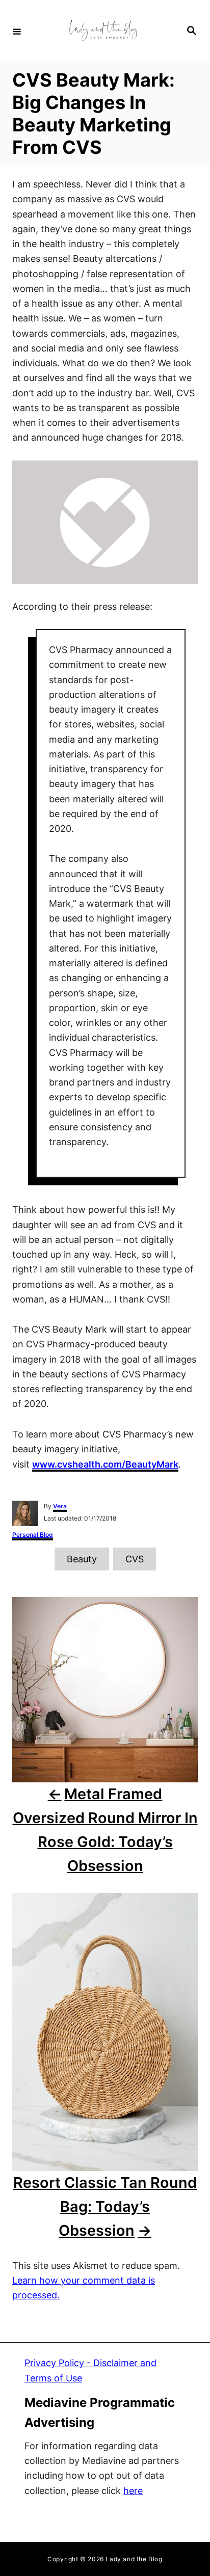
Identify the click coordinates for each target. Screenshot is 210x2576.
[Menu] (17, 31)
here (133, 2491)
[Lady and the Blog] (103, 31)
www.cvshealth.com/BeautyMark (105, 1464)
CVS (135, 1559)
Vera (60, 1506)
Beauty (82, 1559)
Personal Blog (33, 1535)
